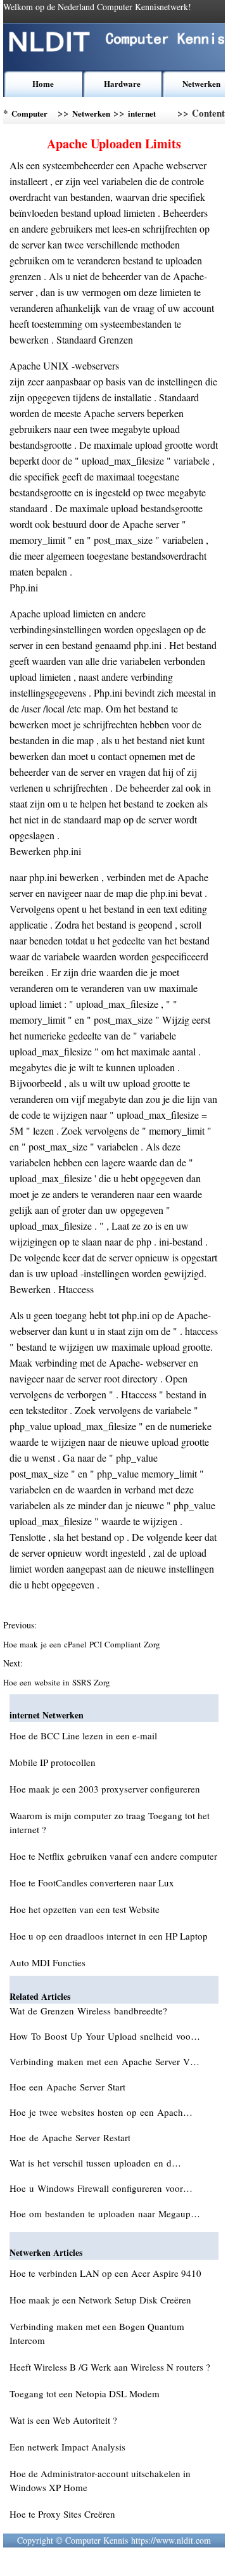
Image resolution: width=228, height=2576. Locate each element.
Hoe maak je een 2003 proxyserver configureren (105, 1789)
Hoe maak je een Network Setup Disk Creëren (100, 2300)
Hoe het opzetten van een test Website (85, 1909)
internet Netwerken (147, 116)
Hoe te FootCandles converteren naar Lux (92, 1883)
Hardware (122, 83)
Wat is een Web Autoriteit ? (63, 2420)
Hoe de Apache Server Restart (72, 2137)
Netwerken (201, 83)
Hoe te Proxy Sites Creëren (62, 2514)
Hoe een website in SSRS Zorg (58, 1682)
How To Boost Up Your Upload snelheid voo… (105, 2036)
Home (43, 83)
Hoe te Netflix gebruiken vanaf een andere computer (113, 1856)
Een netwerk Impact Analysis (67, 2447)
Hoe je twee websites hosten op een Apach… (101, 2112)
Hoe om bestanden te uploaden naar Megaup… (105, 2213)
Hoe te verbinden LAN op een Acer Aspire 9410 (105, 2273)
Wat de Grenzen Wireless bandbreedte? (90, 2011)
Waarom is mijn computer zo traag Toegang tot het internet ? (110, 1822)
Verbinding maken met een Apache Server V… (104, 2061)
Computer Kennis (29, 116)
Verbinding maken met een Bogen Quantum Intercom (97, 2333)
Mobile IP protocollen (53, 1762)
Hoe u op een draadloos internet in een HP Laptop (109, 1936)
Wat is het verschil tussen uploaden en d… (95, 2163)
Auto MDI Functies (47, 1962)
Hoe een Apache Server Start (69, 2087)
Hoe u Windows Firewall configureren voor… (101, 2188)
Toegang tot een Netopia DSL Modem (85, 2393)
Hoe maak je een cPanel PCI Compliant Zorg (83, 1644)
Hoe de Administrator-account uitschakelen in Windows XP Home (100, 2480)
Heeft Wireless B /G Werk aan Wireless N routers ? (110, 2367)
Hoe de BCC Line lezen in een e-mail (83, 1736)
